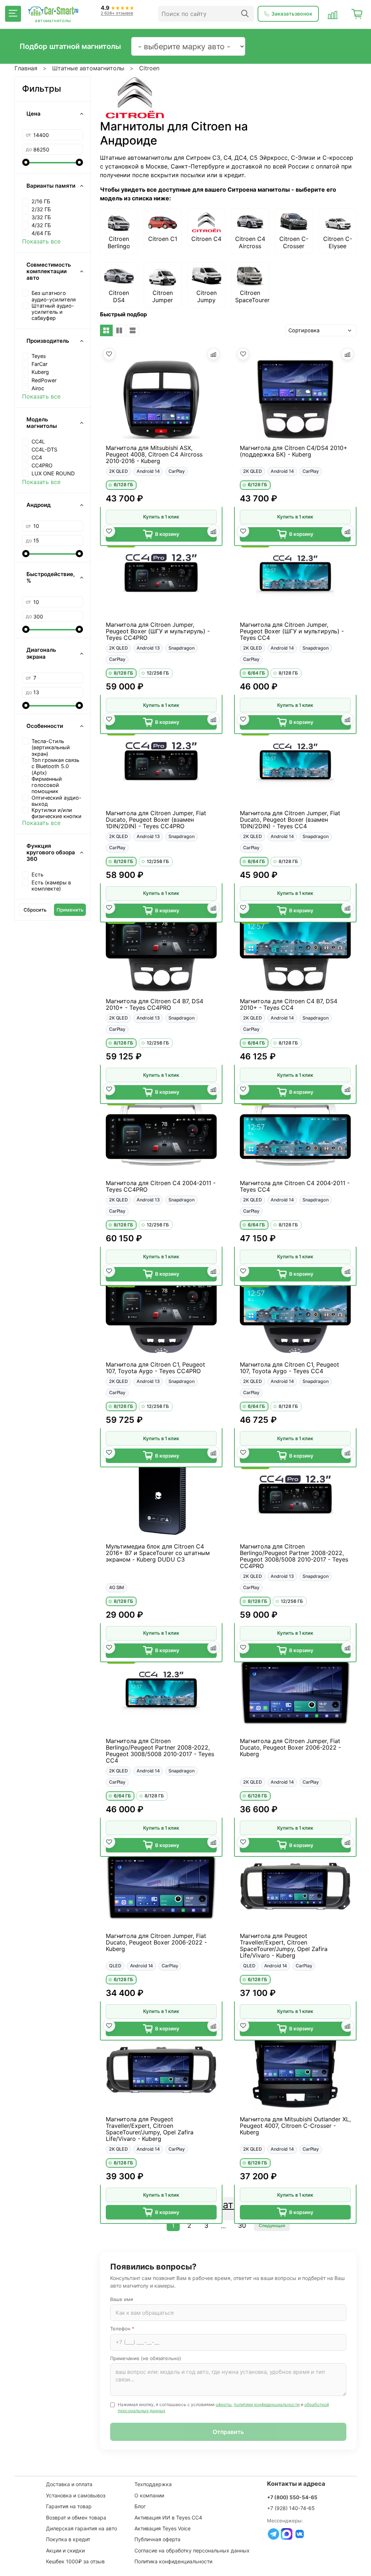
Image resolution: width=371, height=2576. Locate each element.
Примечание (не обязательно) (146, 2358)
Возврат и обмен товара (76, 2517)
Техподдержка (153, 2484)
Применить (70, 910)
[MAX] (287, 2534)
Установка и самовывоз (76, 2495)
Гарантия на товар (69, 2506)
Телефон (122, 2329)
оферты (224, 2404)
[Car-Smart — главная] (53, 11)
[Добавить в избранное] (109, 354)
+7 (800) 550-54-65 (292, 2497)
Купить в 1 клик (161, 517)
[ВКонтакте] (300, 2534)
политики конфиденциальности (267, 2404)
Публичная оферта (157, 2539)
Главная (26, 68)
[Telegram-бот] (274, 2534)
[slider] (26, 162)
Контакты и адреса (296, 2484)
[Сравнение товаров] (333, 14)
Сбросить (35, 910)
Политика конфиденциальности (173, 2561)
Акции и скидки (65, 2550)
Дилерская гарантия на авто (82, 2528)
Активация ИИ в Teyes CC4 (168, 2517)
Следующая (272, 2225)
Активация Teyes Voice (162, 2528)
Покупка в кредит (68, 2539)
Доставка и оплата (69, 2484)
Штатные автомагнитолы (88, 68)
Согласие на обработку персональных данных (192, 2550)
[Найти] (245, 14)
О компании (149, 2495)
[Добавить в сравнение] (213, 354)
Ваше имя (122, 2299)
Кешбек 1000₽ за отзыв (75, 2561)
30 (242, 2225)
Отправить (228, 2432)
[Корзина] (357, 14)
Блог (140, 2506)
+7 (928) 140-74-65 (291, 2508)
